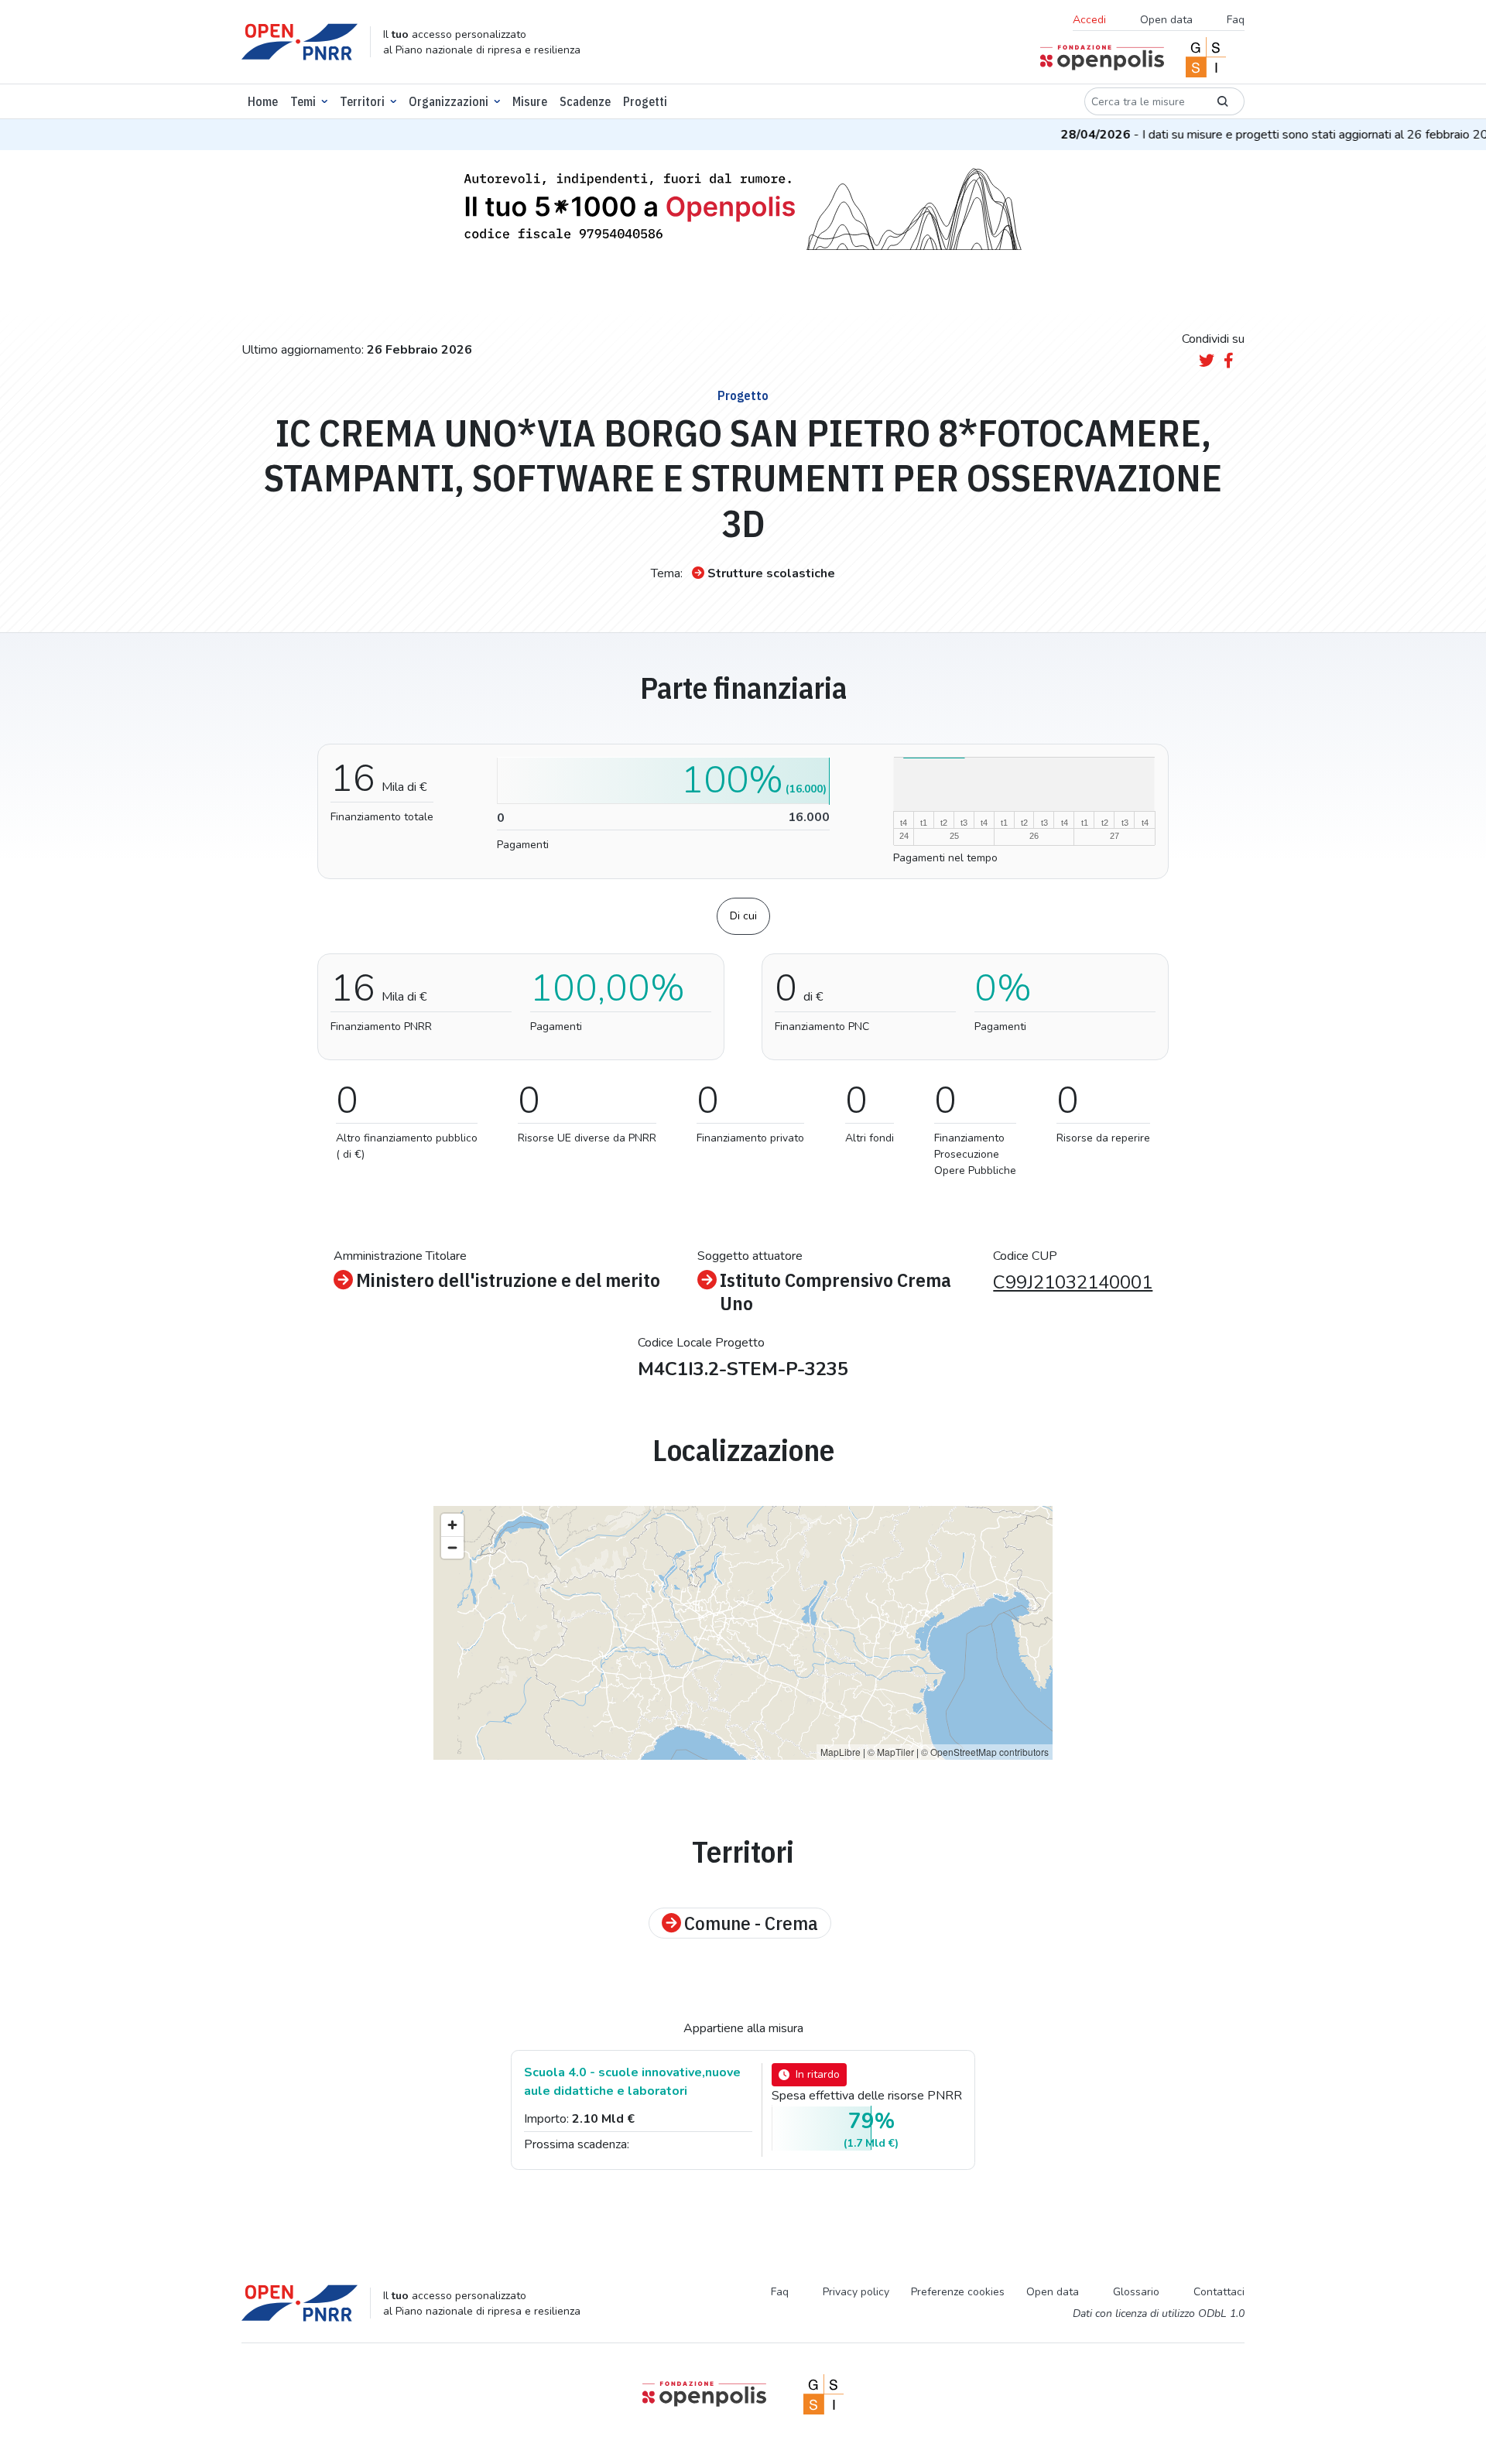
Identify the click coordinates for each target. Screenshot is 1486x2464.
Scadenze (585, 101)
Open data (1166, 20)
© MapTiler (891, 1752)
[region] (743, 1633)
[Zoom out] (452, 1547)
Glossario (1136, 2292)
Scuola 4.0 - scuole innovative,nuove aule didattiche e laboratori (632, 2082)
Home (263, 101)
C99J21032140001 (1073, 1282)
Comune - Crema (751, 1923)
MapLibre (841, 1752)
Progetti (645, 101)
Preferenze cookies (958, 2292)
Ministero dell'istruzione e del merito (508, 1280)
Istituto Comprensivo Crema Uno (835, 1292)
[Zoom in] (452, 1525)
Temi (303, 101)
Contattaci (1219, 2292)
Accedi (1089, 20)
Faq (1236, 20)
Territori (362, 101)
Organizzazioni (449, 101)
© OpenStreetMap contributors (985, 1752)
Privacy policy (856, 2292)
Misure (530, 101)
